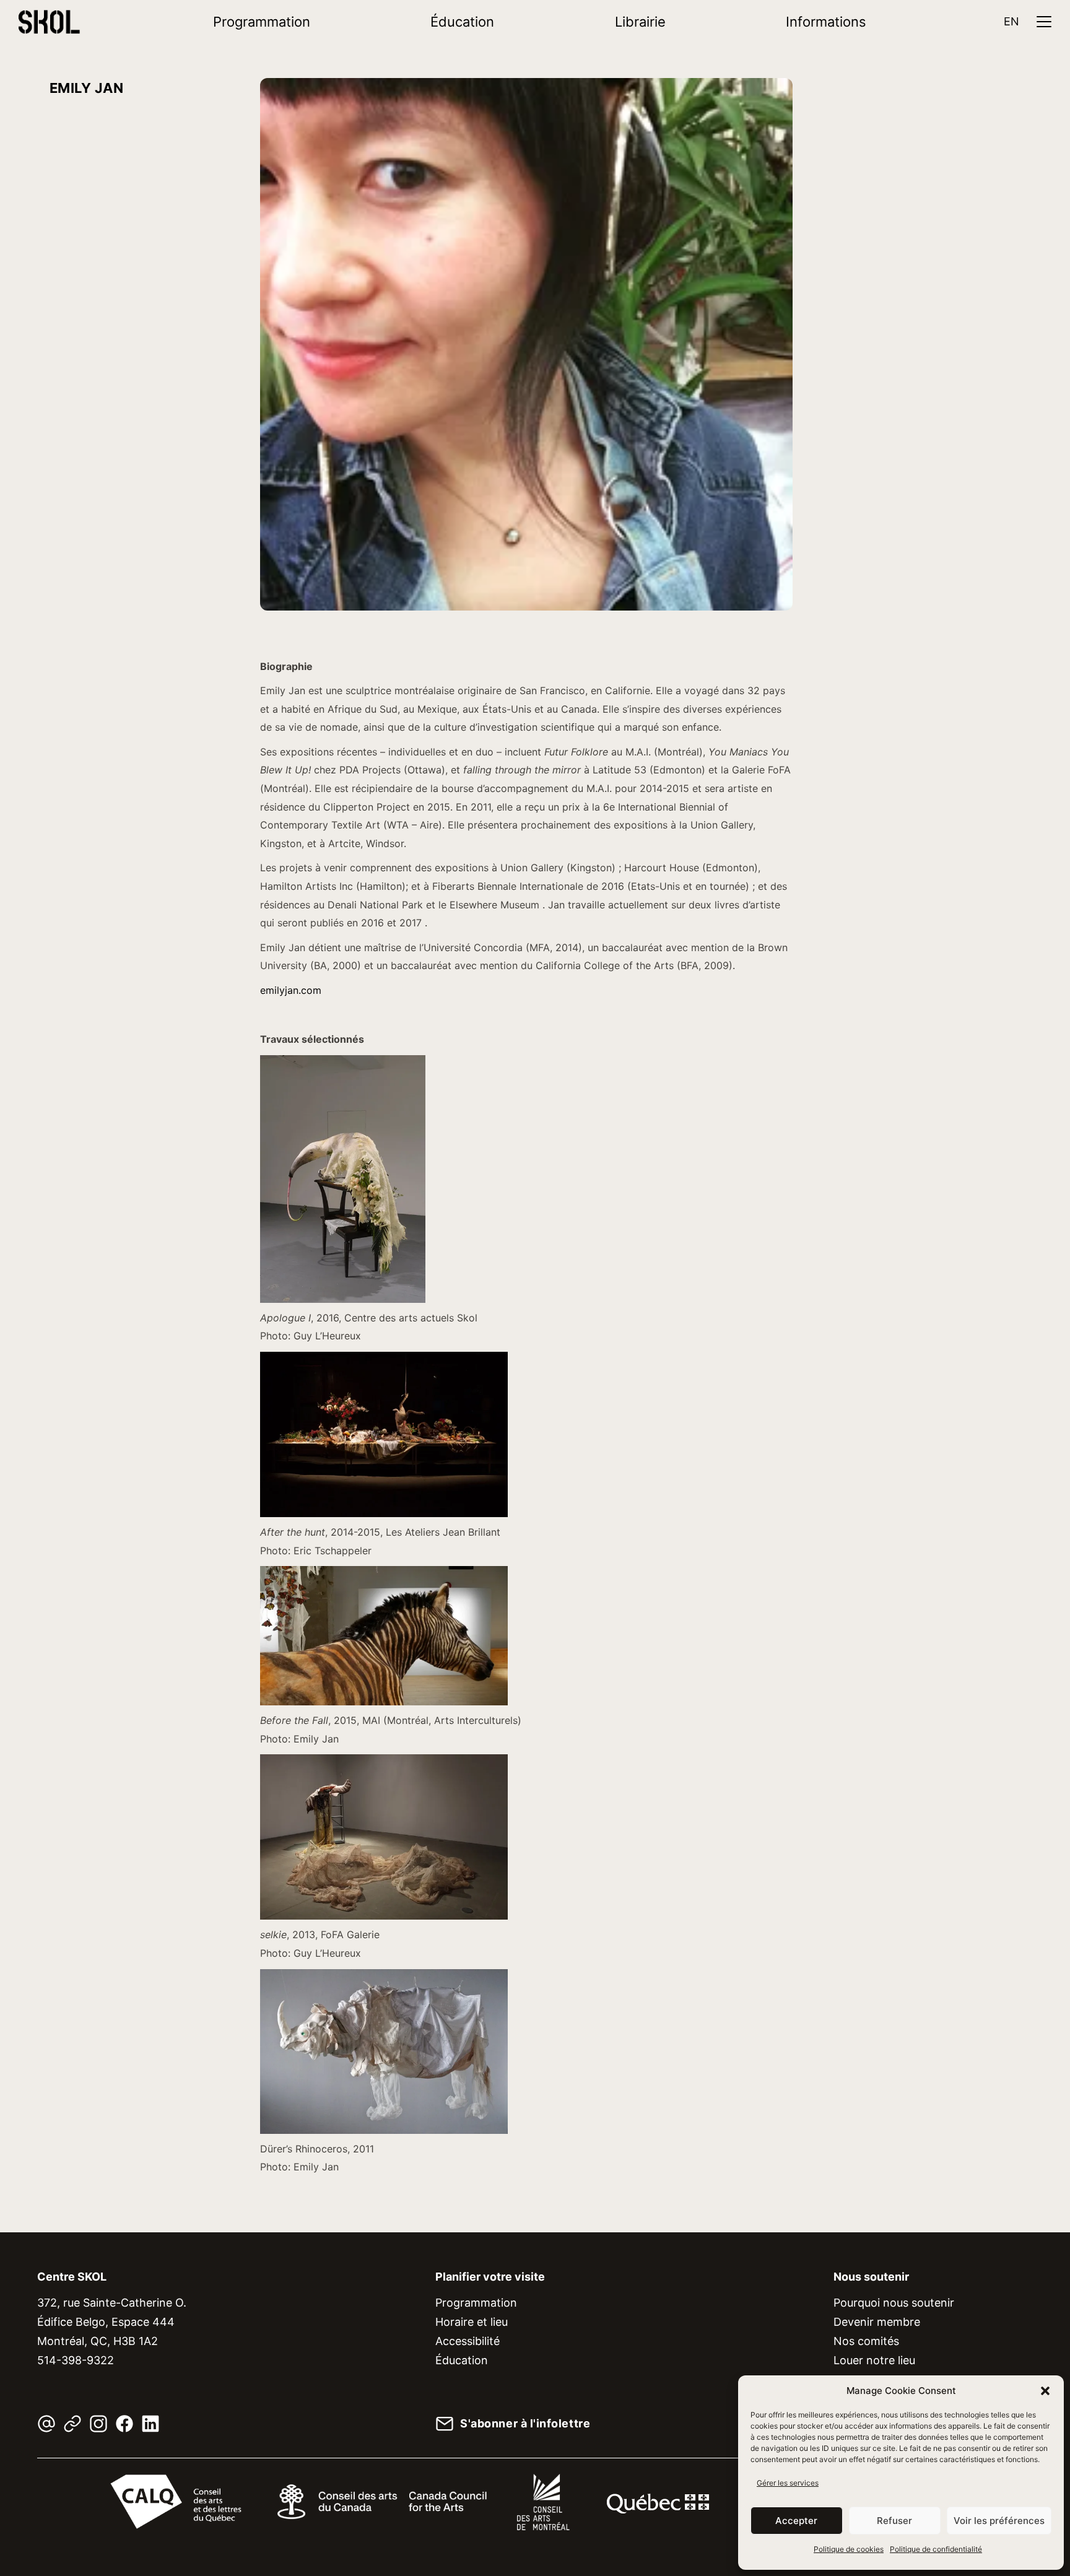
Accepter (796, 2521)
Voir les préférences (999, 2521)
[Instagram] (98, 2424)
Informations (826, 22)
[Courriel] (46, 2424)
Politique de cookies (849, 2549)
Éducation (462, 22)
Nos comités (866, 2341)
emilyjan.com (291, 990)
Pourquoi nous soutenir (894, 2303)
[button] (1045, 2391)
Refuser (894, 2521)
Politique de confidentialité (936, 2549)
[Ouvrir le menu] (1044, 22)
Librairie (640, 22)
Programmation (262, 22)
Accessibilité (468, 2341)
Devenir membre (877, 2322)
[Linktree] (72, 2424)
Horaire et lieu (472, 2322)
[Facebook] (124, 2424)
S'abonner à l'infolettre (525, 2424)
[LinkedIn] (150, 2424)
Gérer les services (788, 2483)
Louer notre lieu (874, 2360)
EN (1011, 21)
